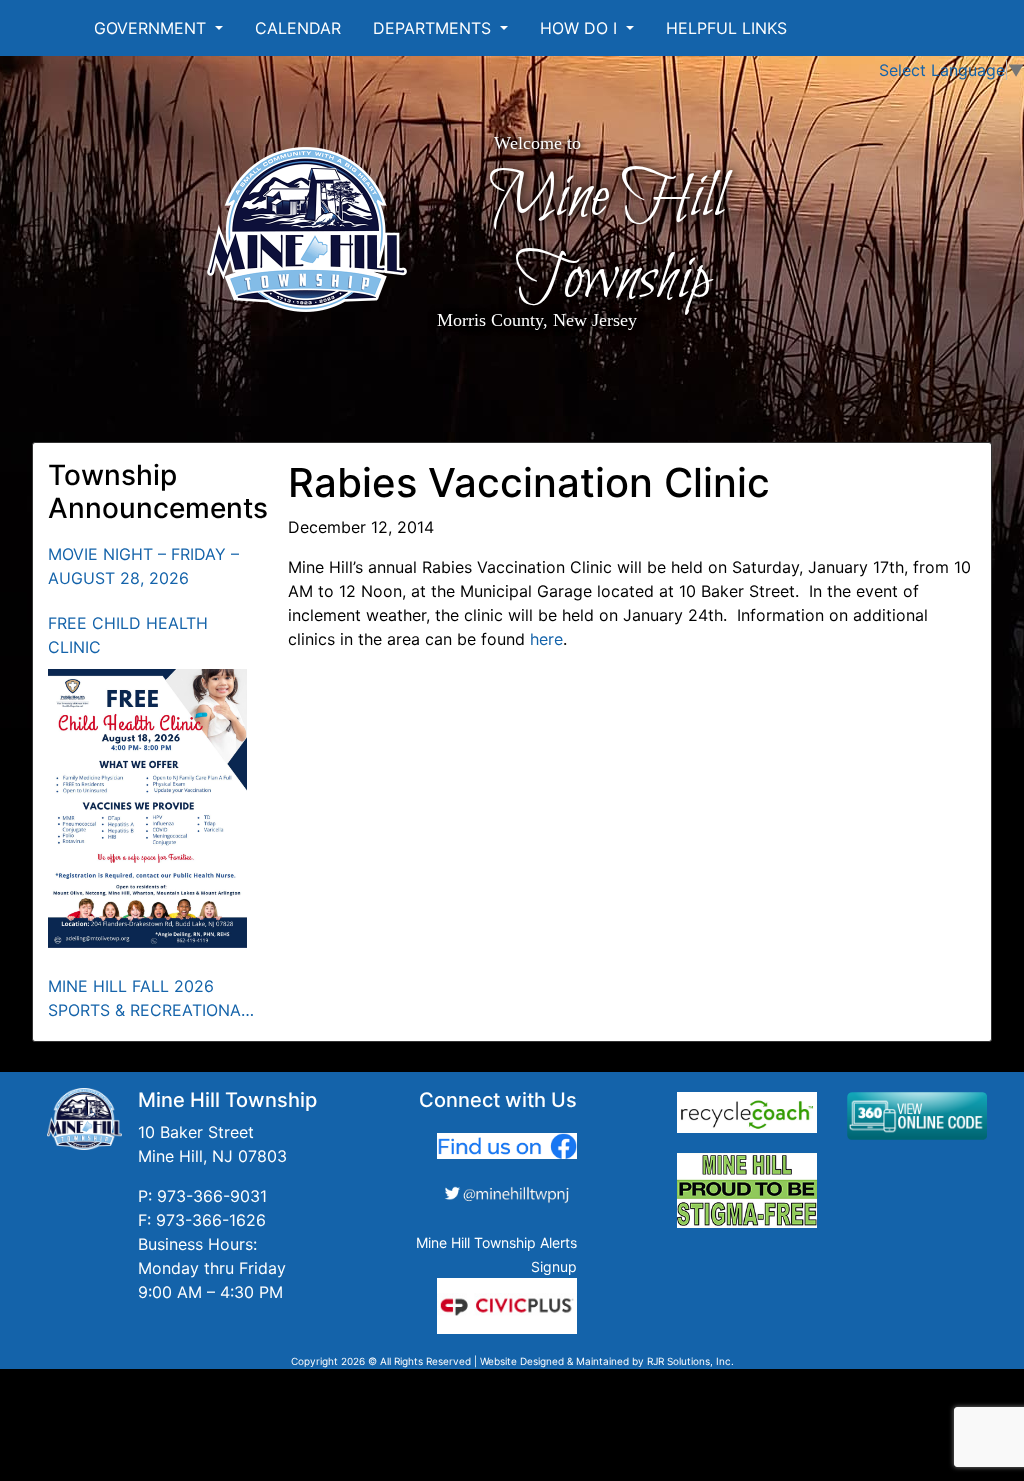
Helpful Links (726, 28)
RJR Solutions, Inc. (690, 1361)
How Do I (581, 28)
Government (152, 28)
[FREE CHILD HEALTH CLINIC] (148, 808)
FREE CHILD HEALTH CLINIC (128, 635)
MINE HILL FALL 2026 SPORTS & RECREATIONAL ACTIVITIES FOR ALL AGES (149, 999)
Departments (434, 28)
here (546, 639)
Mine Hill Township (607, 239)
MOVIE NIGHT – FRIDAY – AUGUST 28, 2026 (143, 566)
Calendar (298, 28)
